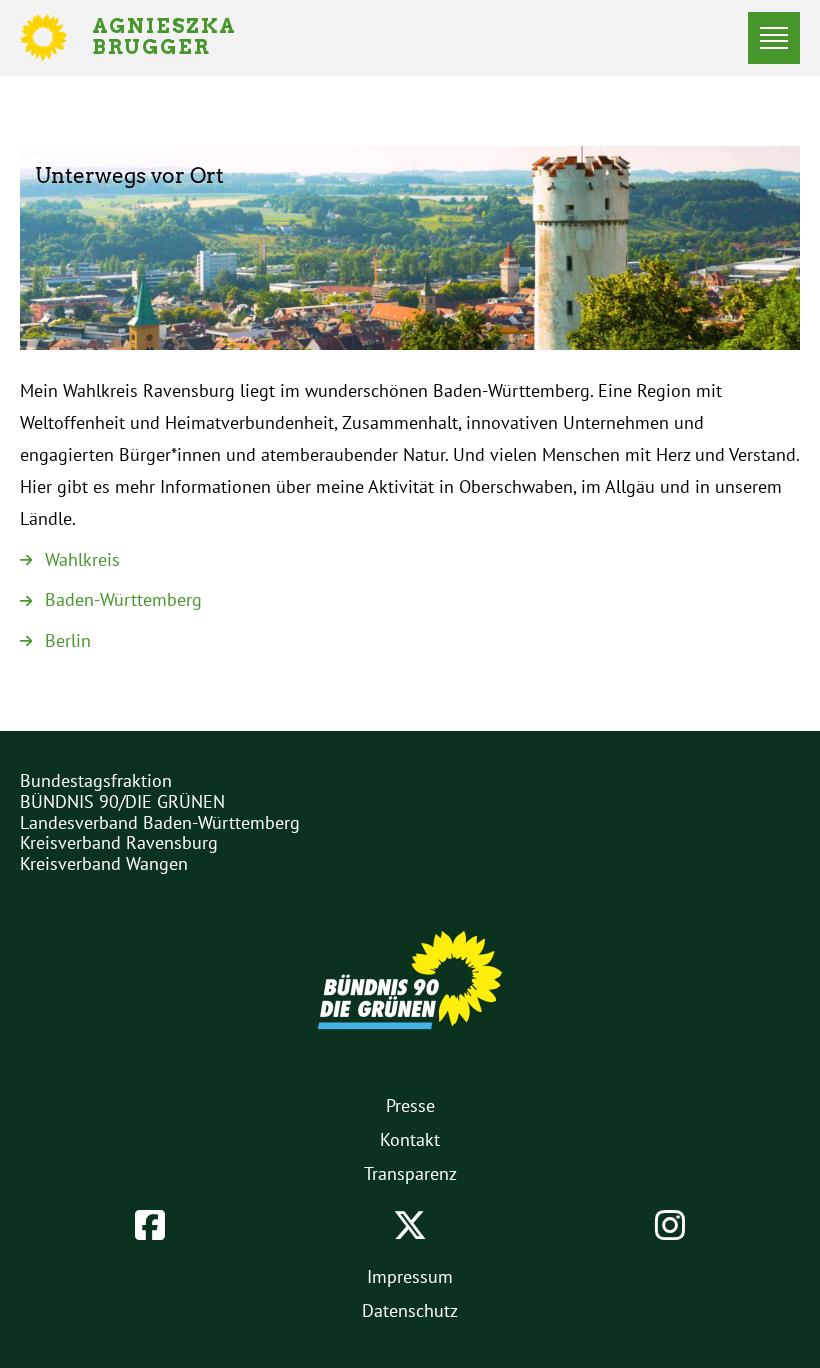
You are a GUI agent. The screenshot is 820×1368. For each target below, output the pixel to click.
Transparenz (410, 1173)
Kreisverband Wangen (104, 863)
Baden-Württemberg (123, 599)
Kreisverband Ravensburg (119, 842)
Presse (410, 1105)
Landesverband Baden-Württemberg (160, 822)
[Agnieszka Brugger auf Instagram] (670, 1225)
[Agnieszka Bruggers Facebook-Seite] (150, 1225)
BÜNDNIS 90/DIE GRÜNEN (122, 801)
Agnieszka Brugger (176, 38)
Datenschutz (410, 1310)
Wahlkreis (82, 559)
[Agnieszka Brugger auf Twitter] (410, 1225)
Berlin (68, 640)
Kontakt (410, 1139)
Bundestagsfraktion (96, 780)
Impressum (410, 1276)
